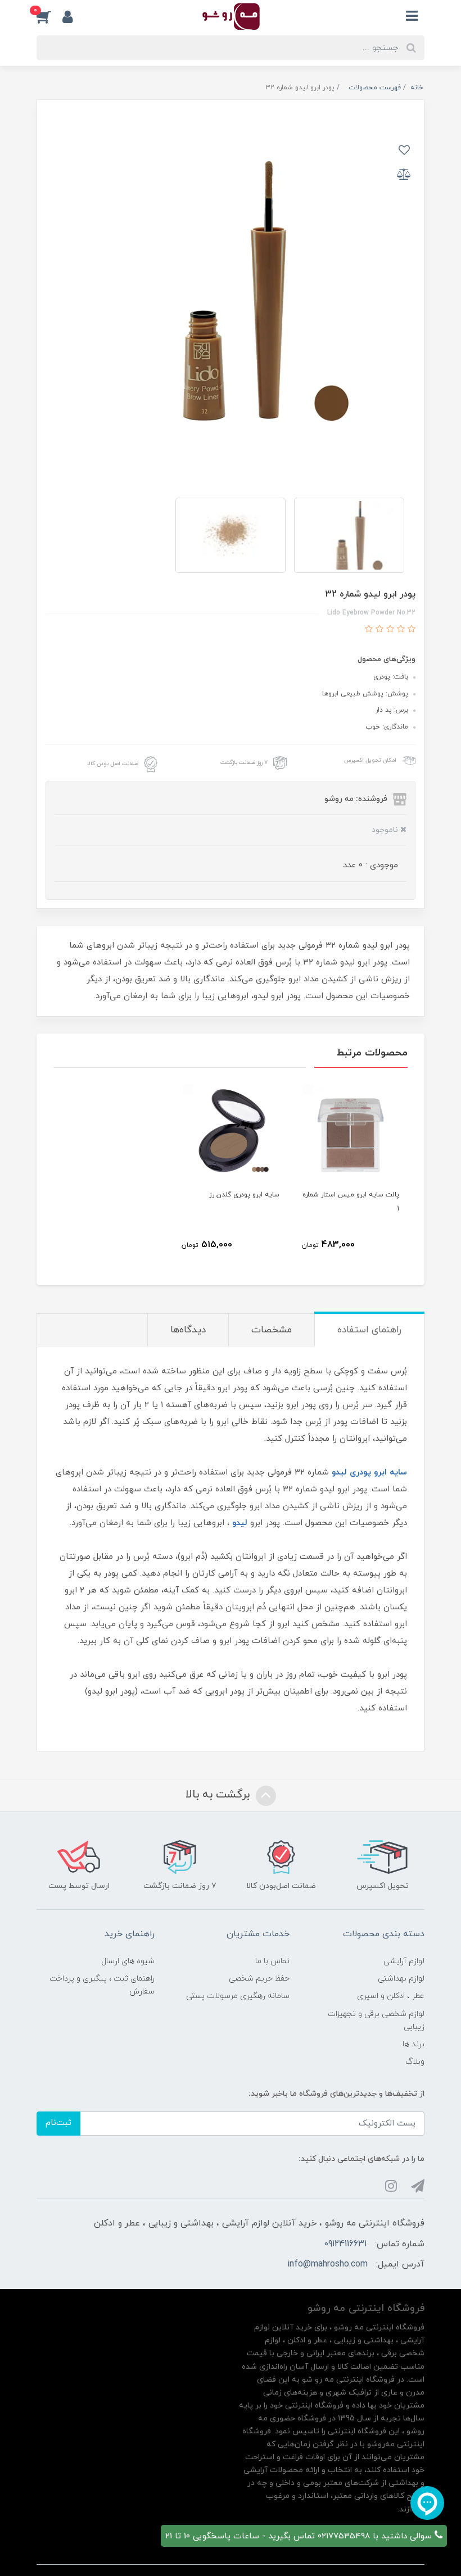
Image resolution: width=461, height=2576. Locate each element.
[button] (49, 16)
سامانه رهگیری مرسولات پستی (238, 1996)
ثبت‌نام (58, 2123)
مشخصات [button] (272, 1330)
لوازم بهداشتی (401, 1979)
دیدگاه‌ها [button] (188, 1330)
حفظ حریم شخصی (259, 1979)
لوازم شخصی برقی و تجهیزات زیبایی (376, 2020)
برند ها (413, 2044)
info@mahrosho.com (327, 2264)
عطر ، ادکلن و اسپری (391, 1996)
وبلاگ (415, 2062)
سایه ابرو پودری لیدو (369, 1473)
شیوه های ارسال (128, 1961)
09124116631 (345, 2244)
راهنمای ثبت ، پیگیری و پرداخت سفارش (102, 1985)
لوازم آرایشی (404, 1961)
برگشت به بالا (219, 1795)
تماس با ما (272, 1961)
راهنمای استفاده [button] (369, 1330)
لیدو (240, 1523)
